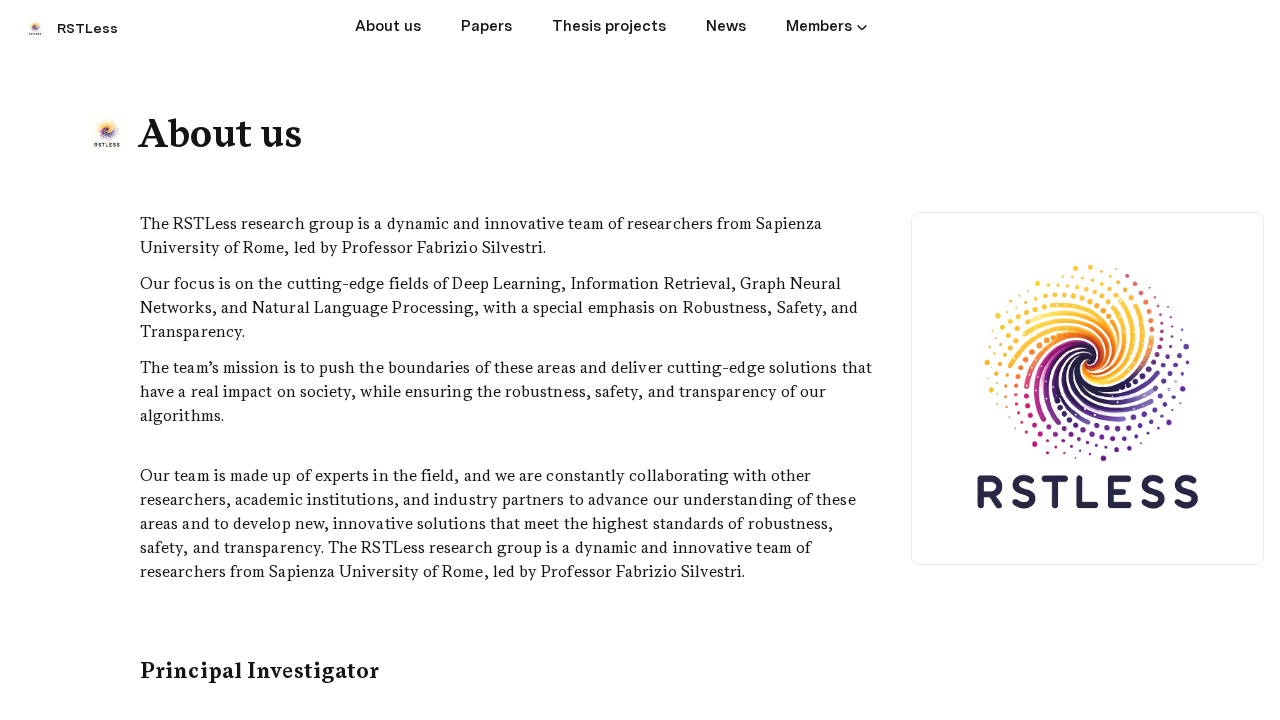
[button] (862, 27)
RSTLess (87, 28)
